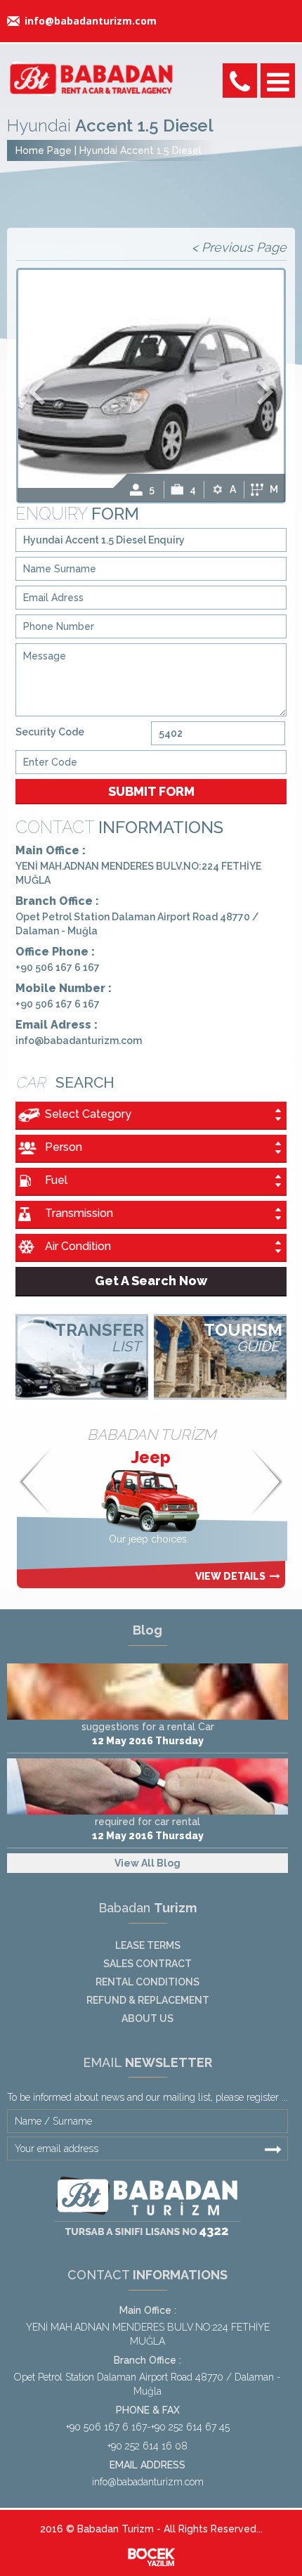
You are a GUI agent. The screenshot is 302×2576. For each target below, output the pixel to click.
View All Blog (147, 1863)
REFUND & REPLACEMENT (148, 2000)
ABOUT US (147, 2018)
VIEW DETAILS (230, 1576)
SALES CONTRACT (147, 1964)
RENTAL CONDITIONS (147, 1982)
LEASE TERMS (148, 1945)
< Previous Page (239, 247)
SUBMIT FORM (151, 791)
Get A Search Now (151, 1281)
